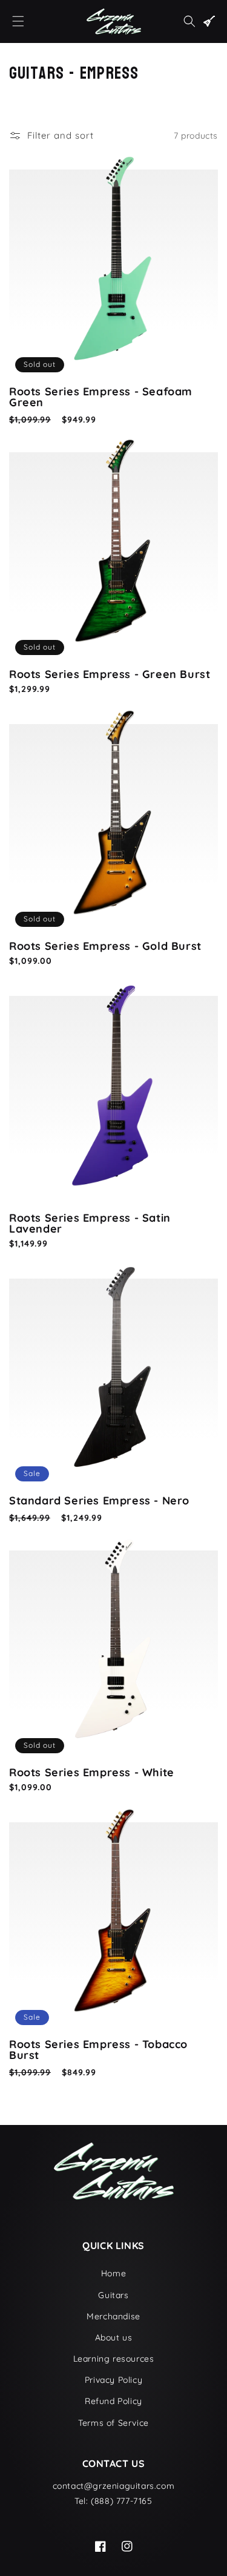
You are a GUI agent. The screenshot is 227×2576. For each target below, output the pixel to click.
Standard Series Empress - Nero (99, 1501)
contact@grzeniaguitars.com (114, 2486)
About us (114, 2337)
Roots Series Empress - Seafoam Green (101, 397)
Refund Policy (113, 2401)
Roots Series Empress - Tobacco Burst (98, 2050)
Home (113, 2273)
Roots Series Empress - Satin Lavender (90, 1224)
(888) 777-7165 (121, 2501)
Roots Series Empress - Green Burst (110, 674)
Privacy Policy (113, 2380)
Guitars (113, 2295)
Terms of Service (113, 2423)
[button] (18, 21)
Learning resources (114, 2359)
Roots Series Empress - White (92, 1773)
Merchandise (113, 2316)
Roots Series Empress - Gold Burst (105, 946)
